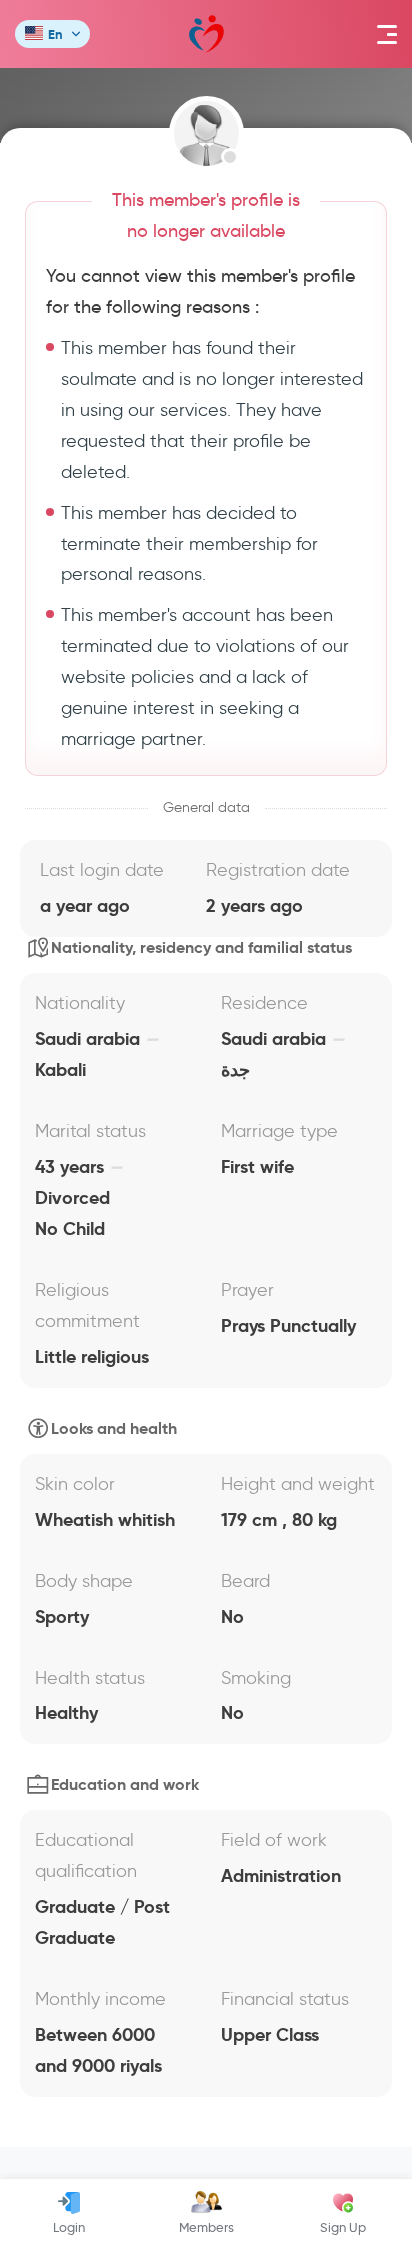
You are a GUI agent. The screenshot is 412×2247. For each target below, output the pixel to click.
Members (206, 2227)
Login (69, 2227)
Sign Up (343, 2227)
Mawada (206, 34)
